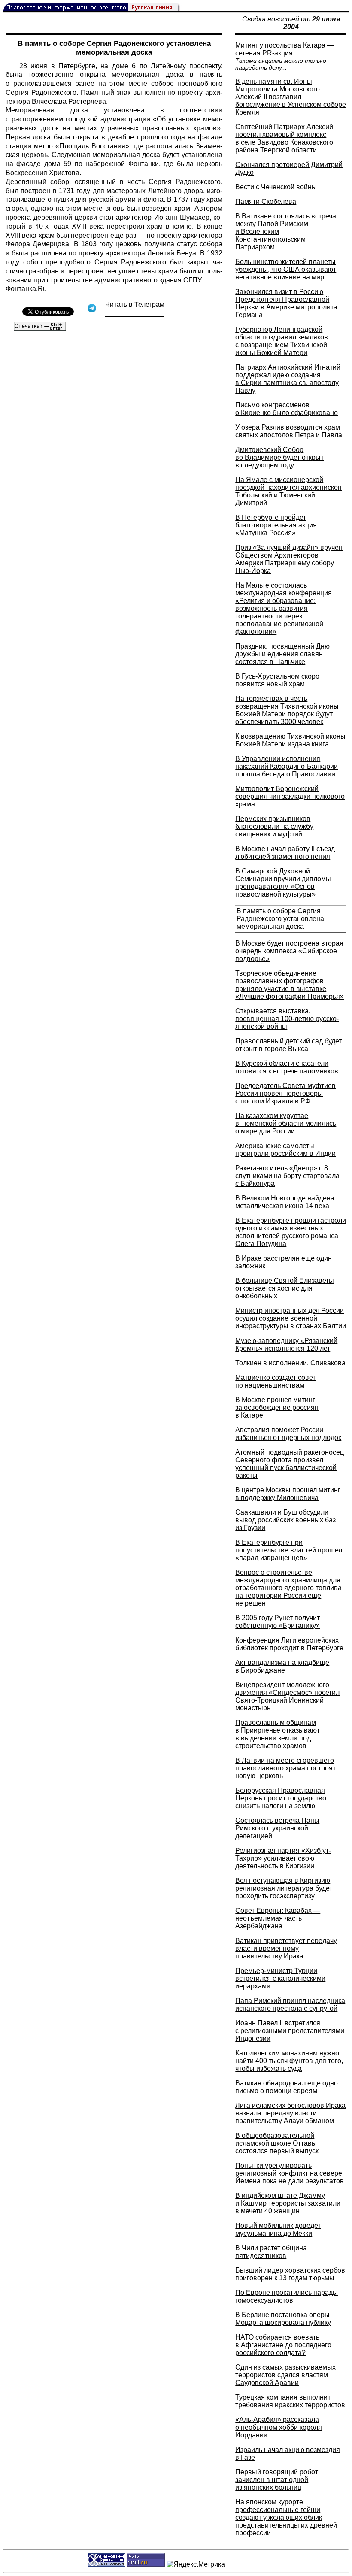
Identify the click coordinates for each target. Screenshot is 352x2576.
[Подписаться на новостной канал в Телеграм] (135, 314)
